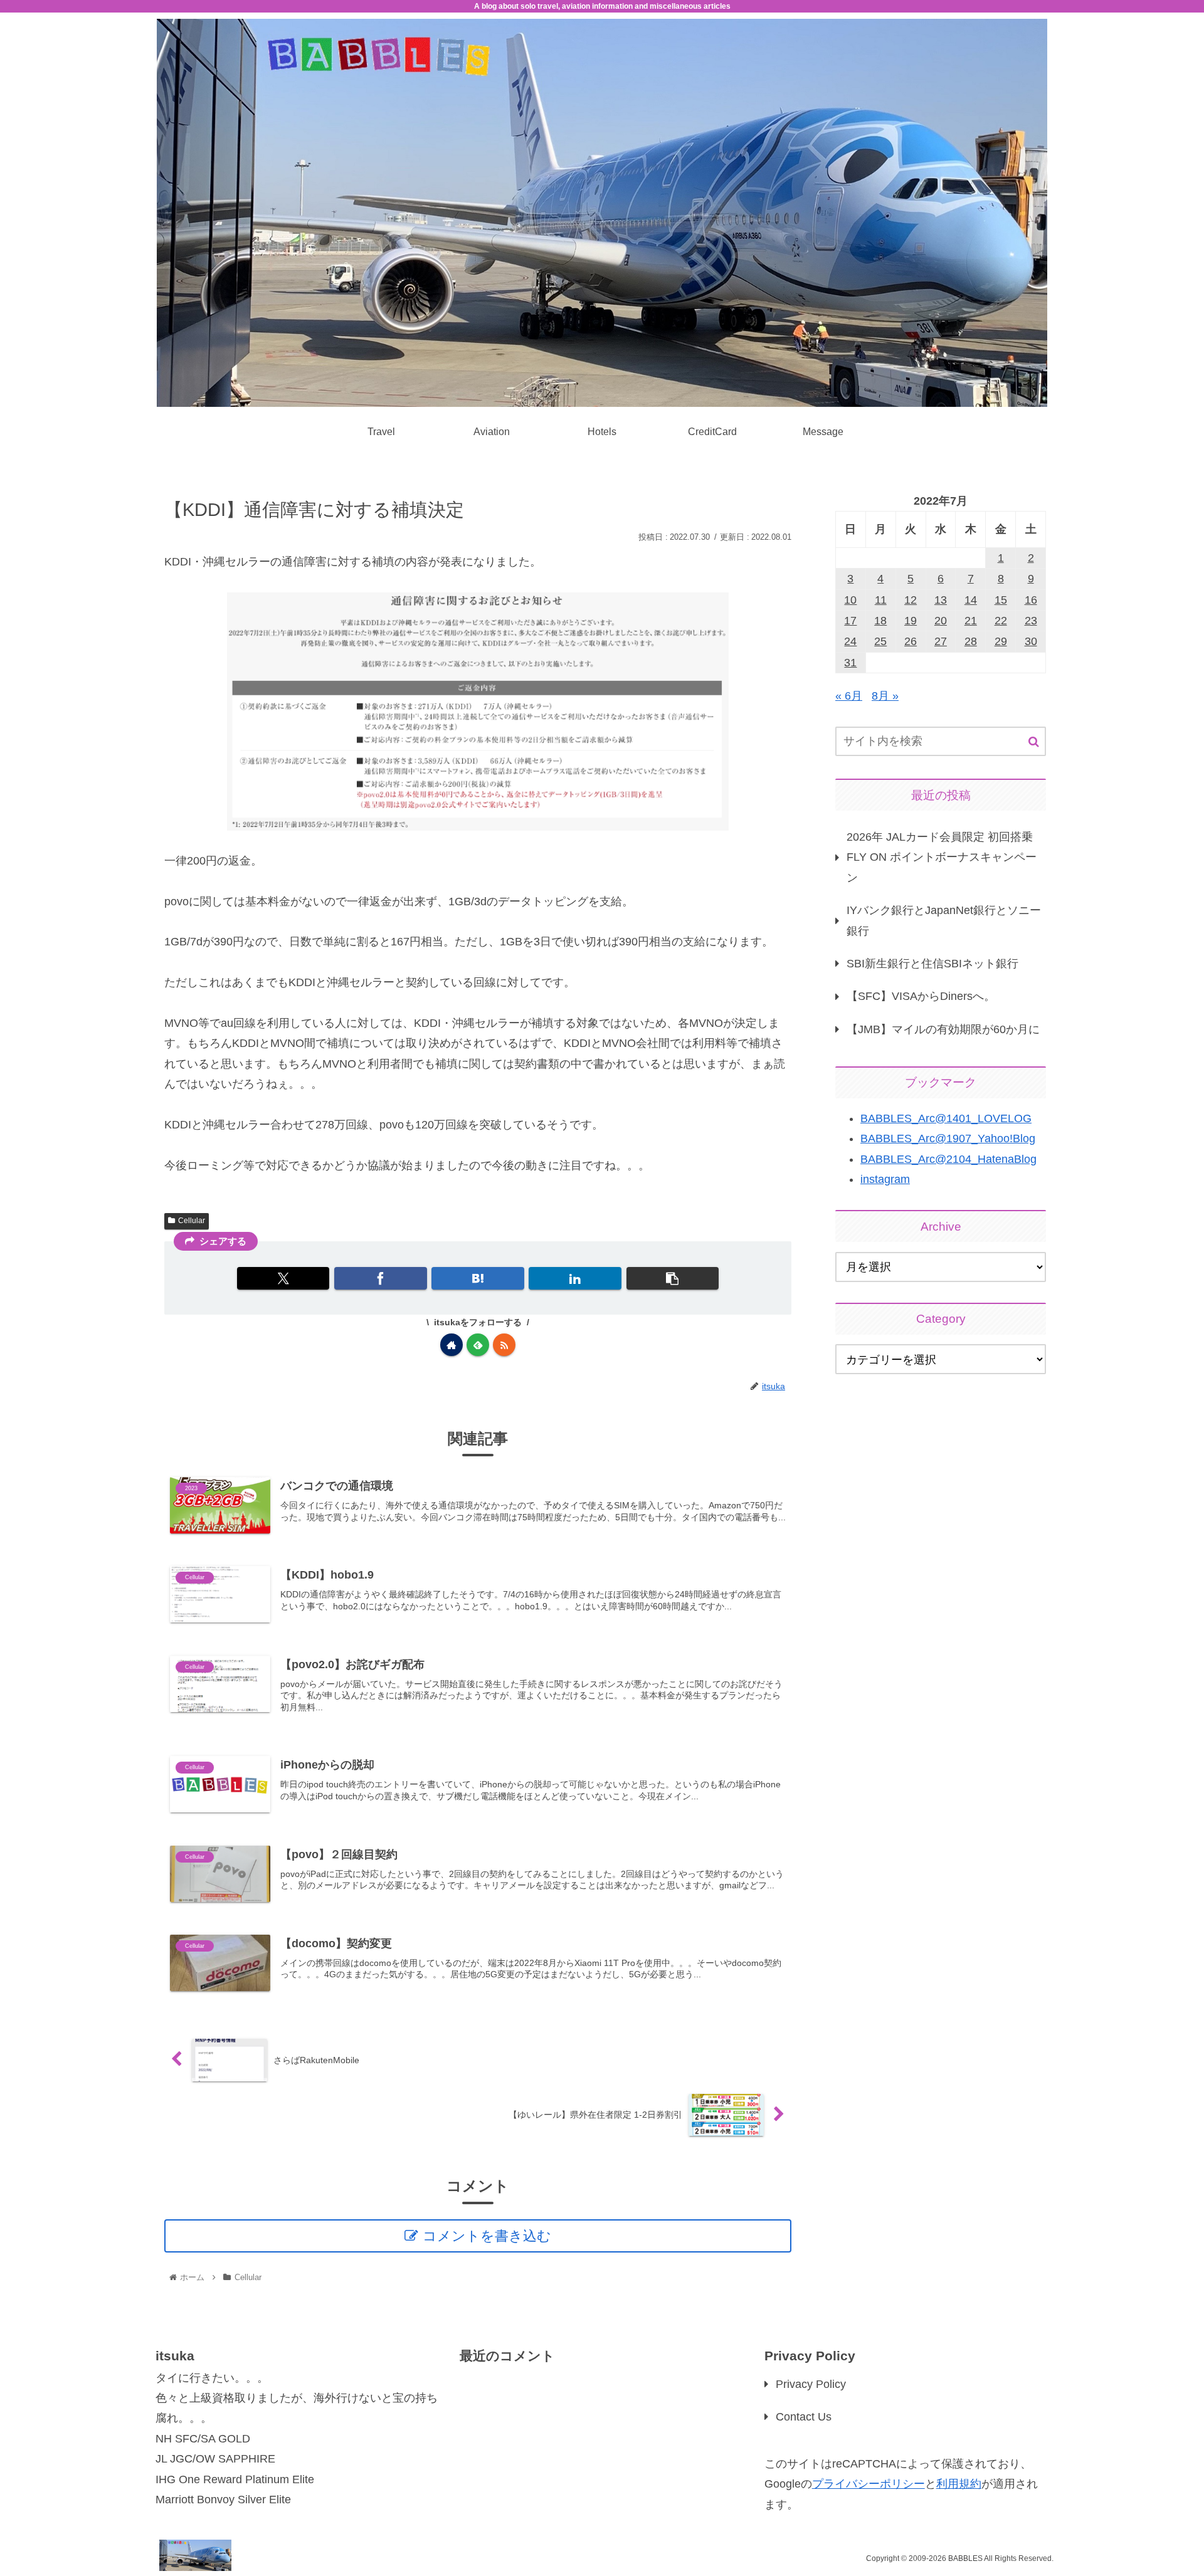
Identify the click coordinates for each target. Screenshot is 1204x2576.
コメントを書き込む (487, 2236)
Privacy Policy (811, 2384)
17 (850, 621)
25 (880, 641)
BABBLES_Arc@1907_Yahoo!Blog (948, 1138)
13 (941, 600)
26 (911, 641)
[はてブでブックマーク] (478, 1278)
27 (941, 641)
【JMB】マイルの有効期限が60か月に (943, 1029)
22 (1001, 621)
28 (971, 641)
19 (911, 621)
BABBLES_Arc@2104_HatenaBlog (948, 1159)
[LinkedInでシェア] (575, 1278)
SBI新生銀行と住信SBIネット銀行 (932, 964)
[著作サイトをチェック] (451, 1345)
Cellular (192, 1221)
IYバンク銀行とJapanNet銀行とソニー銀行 (944, 920)
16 (1031, 600)
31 (850, 663)
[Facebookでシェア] (380, 1278)
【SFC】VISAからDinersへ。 (921, 996)
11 (881, 600)
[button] (673, 1278)
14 (971, 600)
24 (850, 641)
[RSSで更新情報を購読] (504, 1345)
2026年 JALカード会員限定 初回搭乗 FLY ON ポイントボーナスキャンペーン (942, 857)
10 (850, 600)
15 (1001, 600)
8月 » (885, 696)
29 (1001, 641)
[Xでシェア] (283, 1278)
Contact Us (804, 2417)
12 (911, 600)
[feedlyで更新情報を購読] (478, 1345)
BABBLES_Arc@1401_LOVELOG (946, 1118)
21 (971, 621)
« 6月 (849, 696)
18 (880, 621)
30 (1031, 641)
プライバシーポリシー (869, 2484)
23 (1031, 621)
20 (941, 621)
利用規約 (959, 2484)
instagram (885, 1179)
